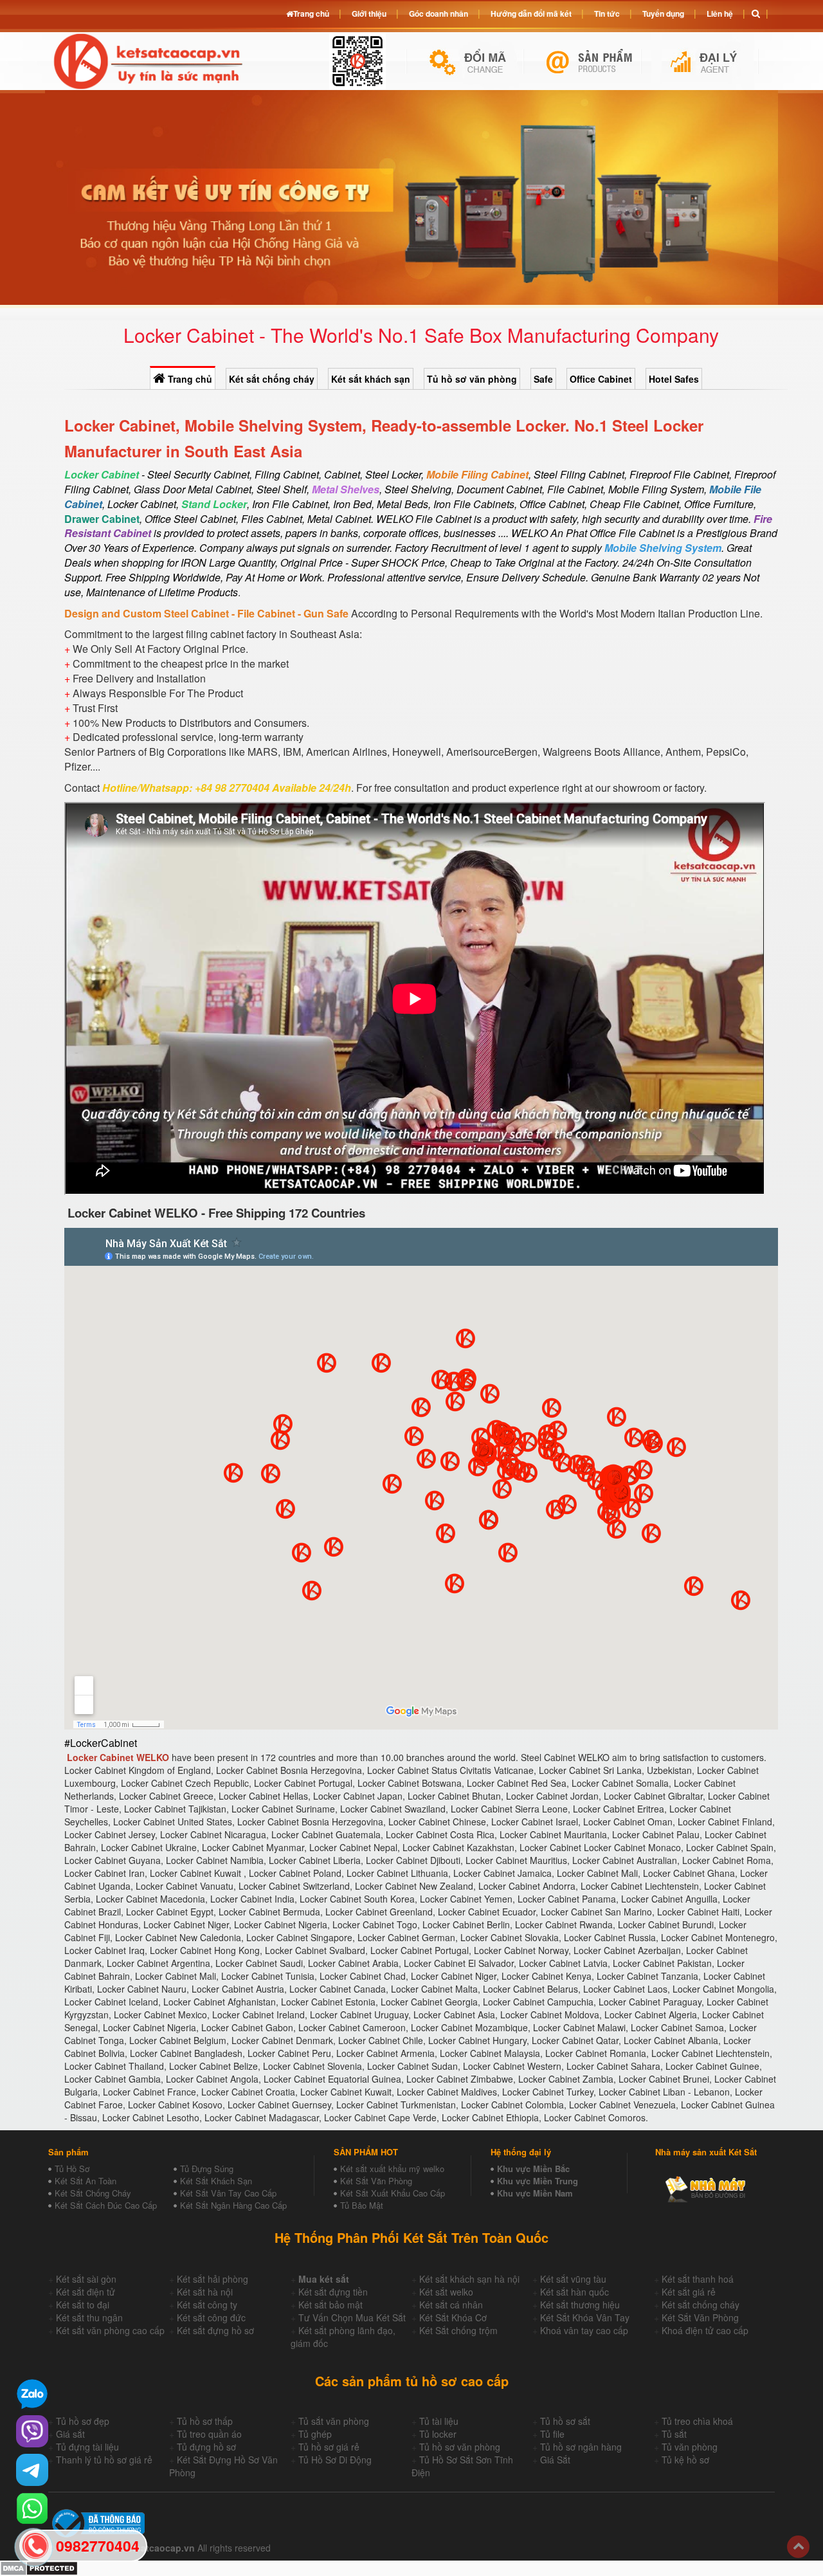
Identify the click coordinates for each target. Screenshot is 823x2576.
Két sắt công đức (211, 2317)
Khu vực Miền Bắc (533, 2169)
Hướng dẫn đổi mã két (531, 14)
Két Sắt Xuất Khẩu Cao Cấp (393, 2193)
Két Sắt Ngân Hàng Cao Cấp (233, 2205)
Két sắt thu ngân (89, 2317)
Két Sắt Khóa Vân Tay (585, 2317)
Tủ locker (438, 2434)
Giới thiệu (369, 14)
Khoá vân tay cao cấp (584, 2330)
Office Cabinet (601, 379)
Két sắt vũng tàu (573, 2279)
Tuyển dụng (663, 14)
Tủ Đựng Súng (207, 2169)
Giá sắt (70, 2434)
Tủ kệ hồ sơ (685, 2460)
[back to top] (798, 2547)
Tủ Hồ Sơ (72, 2169)
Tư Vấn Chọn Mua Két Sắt (352, 2317)
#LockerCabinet (101, 1743)
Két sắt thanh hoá (698, 2279)
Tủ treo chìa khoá (697, 2421)
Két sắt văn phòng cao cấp (110, 2330)
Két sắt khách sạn (371, 379)
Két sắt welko (446, 2292)
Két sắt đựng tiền (333, 2292)
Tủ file (552, 2434)
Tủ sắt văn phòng (334, 2421)
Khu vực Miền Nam (535, 2193)
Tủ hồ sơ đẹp (83, 2421)
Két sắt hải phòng (213, 2279)
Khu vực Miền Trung (538, 2181)
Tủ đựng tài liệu (87, 2447)
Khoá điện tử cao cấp (705, 2330)
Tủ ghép (315, 2434)
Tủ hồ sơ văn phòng (472, 379)
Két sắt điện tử (86, 2292)
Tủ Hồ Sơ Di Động (335, 2460)
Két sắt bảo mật (330, 2305)
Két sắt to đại (83, 2305)
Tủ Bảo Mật (362, 2205)
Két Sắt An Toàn (86, 2181)
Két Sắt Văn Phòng (376, 2181)
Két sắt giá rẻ (689, 2292)
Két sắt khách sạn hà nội (469, 2279)
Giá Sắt (555, 2460)
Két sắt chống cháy (272, 379)
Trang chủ (189, 379)
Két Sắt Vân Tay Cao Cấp (228, 2193)
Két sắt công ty (207, 2305)
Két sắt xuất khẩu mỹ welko (392, 2169)
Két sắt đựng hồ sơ (215, 2330)
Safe (543, 379)
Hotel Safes (674, 379)
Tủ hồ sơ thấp (205, 2421)
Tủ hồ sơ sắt (565, 2421)
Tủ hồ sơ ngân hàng (581, 2447)
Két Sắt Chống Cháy (93, 2193)
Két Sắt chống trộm (458, 2330)
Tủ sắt (674, 2434)
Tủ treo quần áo (209, 2434)
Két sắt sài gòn (86, 2279)
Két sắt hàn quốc (574, 2292)
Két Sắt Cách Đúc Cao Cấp (106, 2205)
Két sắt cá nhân (451, 2305)
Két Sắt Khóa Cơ (453, 2317)
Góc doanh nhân (439, 14)
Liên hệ (720, 14)
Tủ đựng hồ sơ (206, 2447)
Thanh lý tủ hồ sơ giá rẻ (104, 2460)
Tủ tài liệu (439, 2421)
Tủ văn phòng (690, 2447)
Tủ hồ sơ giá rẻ (329, 2447)
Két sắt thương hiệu (580, 2305)
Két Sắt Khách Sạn (216, 2181)
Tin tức (607, 14)
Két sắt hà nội (205, 2292)
